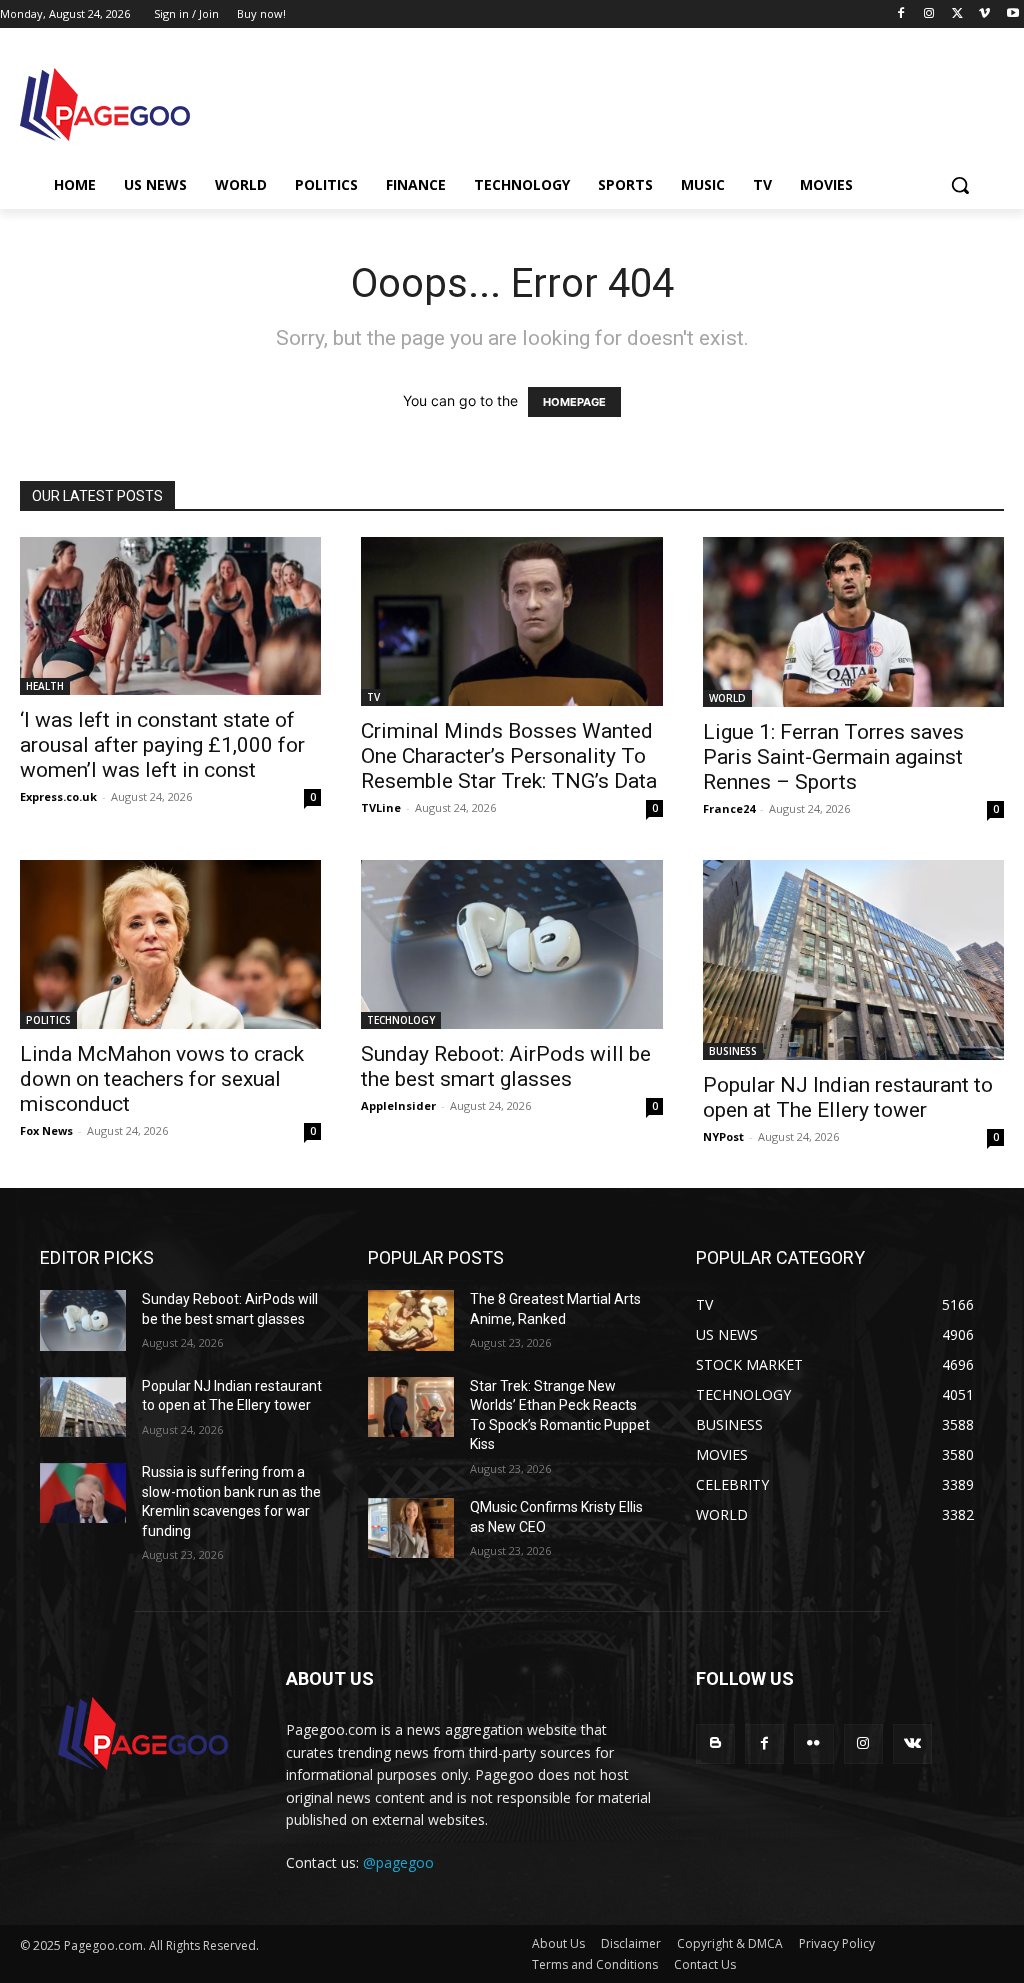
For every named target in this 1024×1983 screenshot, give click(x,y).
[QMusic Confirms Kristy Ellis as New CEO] (411, 1528)
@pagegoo (398, 1862)
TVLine (381, 807)
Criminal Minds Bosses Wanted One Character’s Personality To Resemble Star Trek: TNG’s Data (509, 756)
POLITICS (48, 1020)
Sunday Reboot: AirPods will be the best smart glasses (506, 1066)
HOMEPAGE (574, 402)
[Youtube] (1012, 14)
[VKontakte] (912, 1743)
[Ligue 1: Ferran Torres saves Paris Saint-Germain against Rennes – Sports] (853, 621)
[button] (960, 185)
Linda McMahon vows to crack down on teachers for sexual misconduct (162, 1079)
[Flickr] (813, 1743)
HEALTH (45, 686)
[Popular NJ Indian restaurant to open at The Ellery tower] (853, 960)
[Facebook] (901, 14)
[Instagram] (929, 14)
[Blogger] (715, 1743)
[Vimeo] (984, 14)
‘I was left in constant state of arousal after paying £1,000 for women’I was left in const (162, 745)
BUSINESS (733, 1051)
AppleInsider (398, 1105)
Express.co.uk (58, 796)
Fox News (46, 1130)
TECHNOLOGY (401, 1020)
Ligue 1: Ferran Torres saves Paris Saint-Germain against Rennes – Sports (833, 757)
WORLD (727, 698)
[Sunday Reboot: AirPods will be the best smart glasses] (511, 944)
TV (373, 697)
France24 (729, 808)
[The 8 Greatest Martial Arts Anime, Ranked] (411, 1320)
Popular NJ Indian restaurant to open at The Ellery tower (848, 1097)
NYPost (723, 1136)
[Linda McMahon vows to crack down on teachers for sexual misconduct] (170, 944)
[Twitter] (957, 14)
